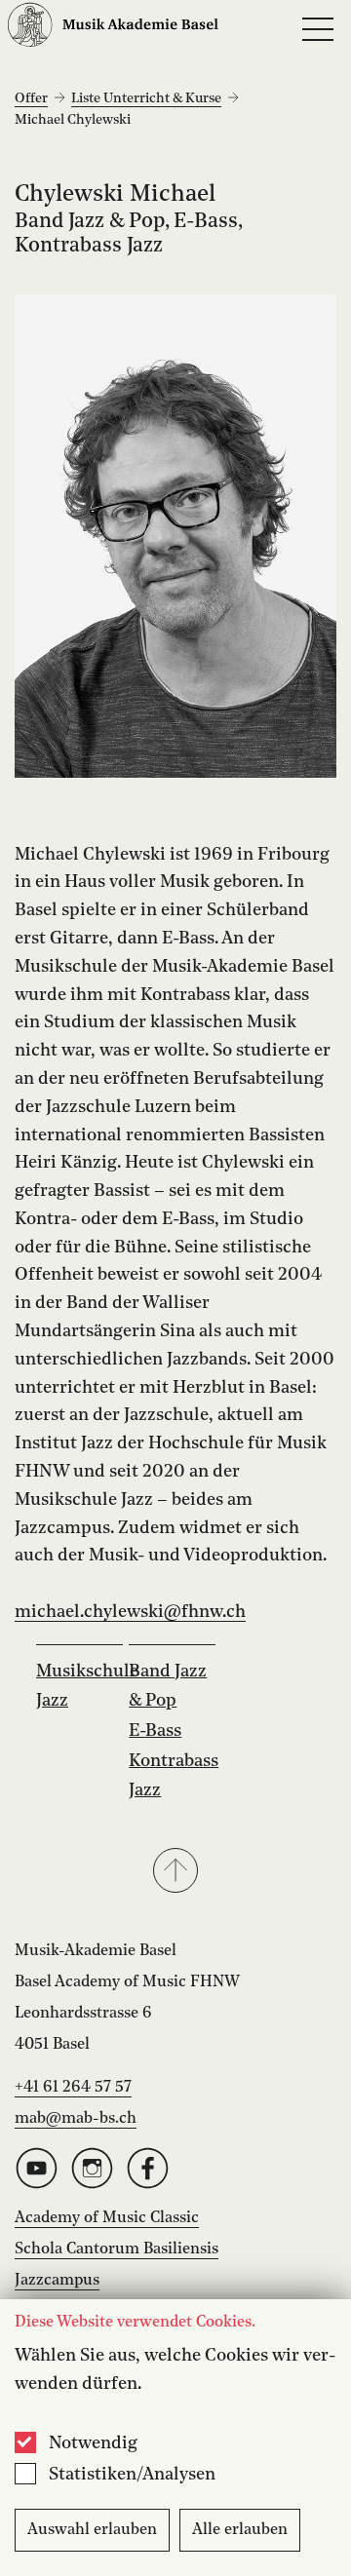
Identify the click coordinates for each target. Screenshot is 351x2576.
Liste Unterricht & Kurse (146, 98)
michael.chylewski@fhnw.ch (130, 1612)
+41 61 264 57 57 (73, 2088)
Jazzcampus (57, 2281)
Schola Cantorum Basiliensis (117, 2249)
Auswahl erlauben (92, 2530)
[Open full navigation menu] (318, 29)
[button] (175, 1872)
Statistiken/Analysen (132, 2475)
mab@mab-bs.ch (76, 2119)
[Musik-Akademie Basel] (113, 30)
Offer (31, 98)
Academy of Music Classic (107, 2218)
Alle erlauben (240, 2530)
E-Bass (155, 1731)
